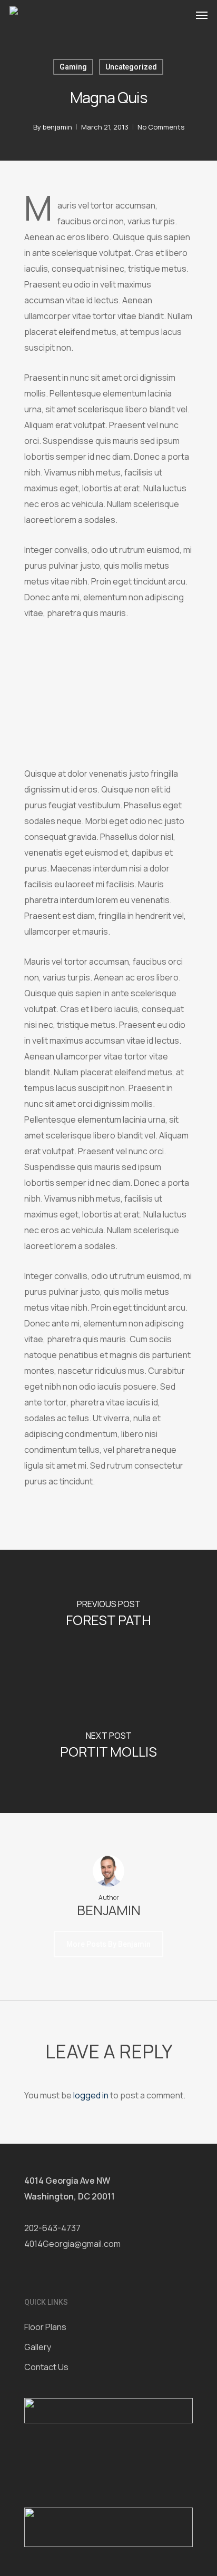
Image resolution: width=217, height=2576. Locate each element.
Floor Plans (45, 2327)
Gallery (38, 2347)
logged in (91, 2095)
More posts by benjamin (108, 1944)
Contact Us (46, 2367)
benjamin (57, 127)
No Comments (161, 127)
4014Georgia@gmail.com (72, 2244)
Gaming (73, 67)
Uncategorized (131, 67)
